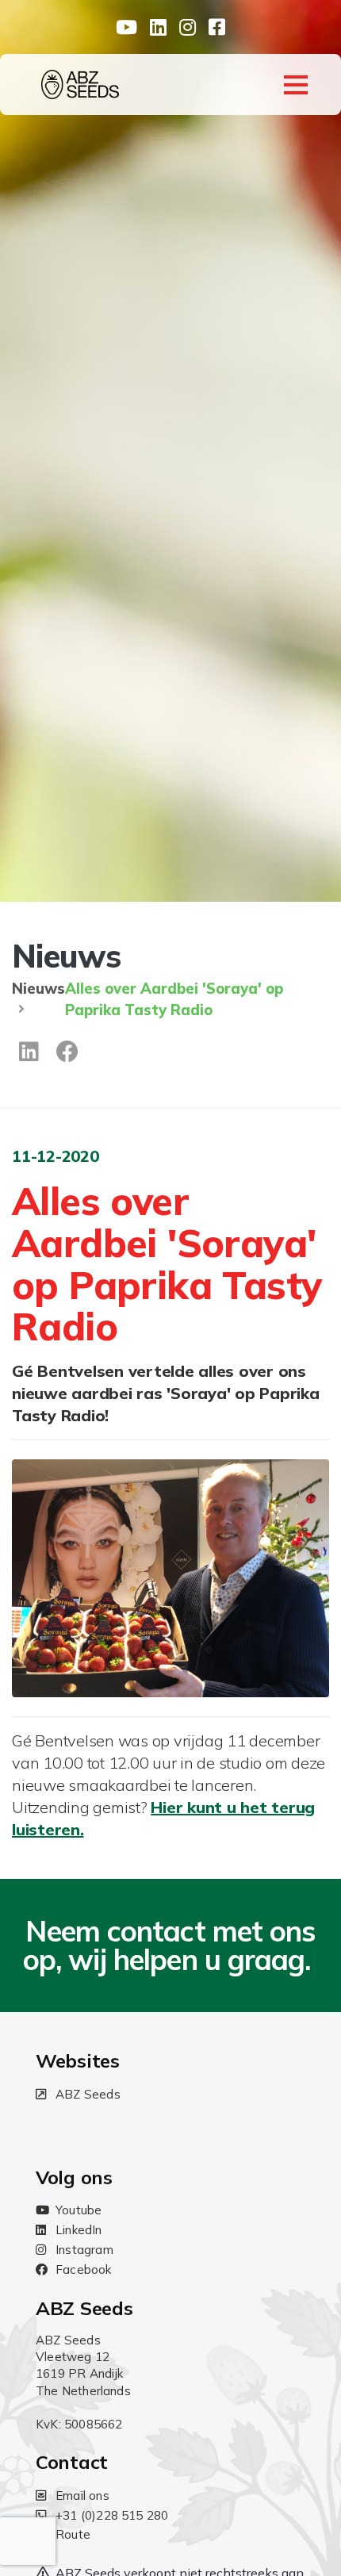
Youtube (79, 2210)
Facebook (84, 2269)
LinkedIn (79, 2230)
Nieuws (38, 989)
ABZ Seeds (88, 2094)
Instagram (84, 2250)
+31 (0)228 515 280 (112, 2515)
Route (73, 2534)
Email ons (82, 2495)
